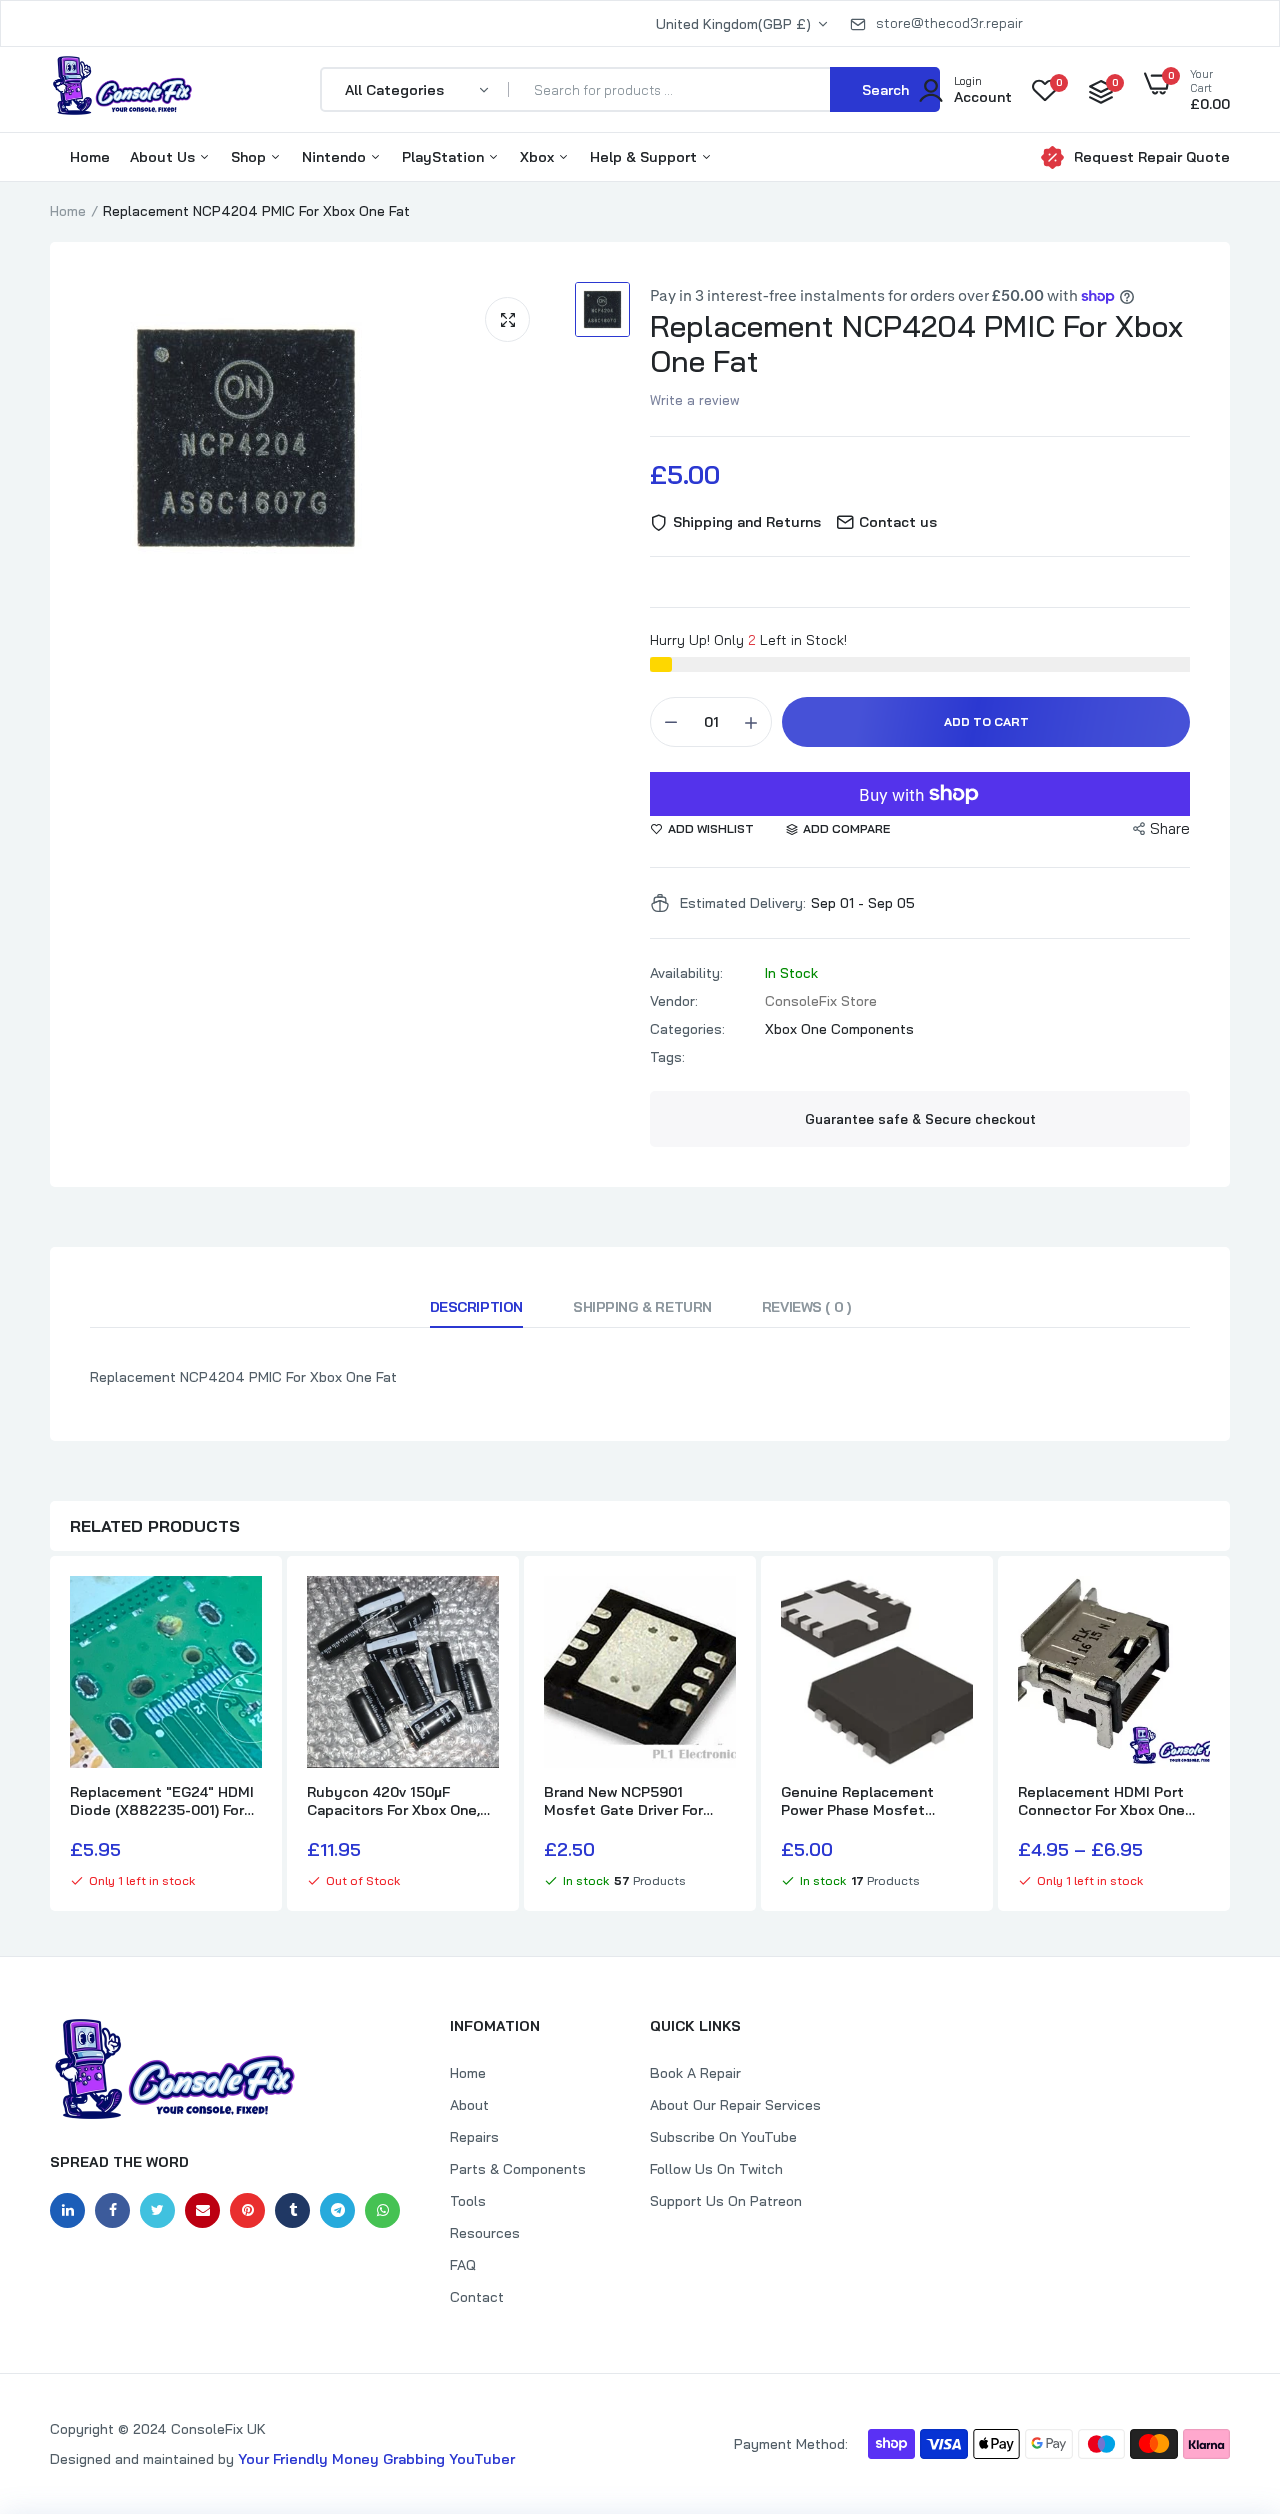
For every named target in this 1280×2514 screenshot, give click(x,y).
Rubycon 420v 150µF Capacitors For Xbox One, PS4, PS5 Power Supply (393, 1801)
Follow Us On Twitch (716, 2169)
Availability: (686, 973)
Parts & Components (518, 2169)
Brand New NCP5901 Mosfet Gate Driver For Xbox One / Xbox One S (623, 1801)
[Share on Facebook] (112, 2210)
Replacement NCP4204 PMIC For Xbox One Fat (916, 344)
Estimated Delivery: (743, 903)
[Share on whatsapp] (382, 2210)
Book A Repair (695, 2073)
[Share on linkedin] (67, 2210)
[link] (244, 1609)
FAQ (463, 2265)
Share (1170, 828)
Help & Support (645, 157)
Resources (485, 2233)
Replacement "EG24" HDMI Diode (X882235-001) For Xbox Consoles (162, 1801)
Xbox (539, 157)
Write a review (695, 400)
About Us (164, 157)
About (469, 2105)
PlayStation (445, 157)
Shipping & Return (642, 1307)
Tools (468, 2201)
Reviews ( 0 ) (806, 1307)
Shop (250, 157)
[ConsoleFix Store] (122, 89)
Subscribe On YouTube (723, 2137)
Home (90, 157)
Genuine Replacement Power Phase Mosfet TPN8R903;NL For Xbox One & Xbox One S (876, 1801)
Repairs (474, 2137)
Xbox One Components (839, 1029)
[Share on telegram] (337, 2210)
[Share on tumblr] (292, 2210)
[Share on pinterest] (247, 2210)
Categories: (687, 1029)
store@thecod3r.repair (949, 23)
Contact (477, 2297)
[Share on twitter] (157, 2210)
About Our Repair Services (735, 2105)
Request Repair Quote (1152, 157)
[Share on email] (202, 2210)
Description (476, 1307)
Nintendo (336, 157)
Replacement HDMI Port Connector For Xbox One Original (1101, 1801)
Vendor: (674, 1001)
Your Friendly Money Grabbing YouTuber (376, 2459)
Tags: (667, 1057)
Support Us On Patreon (726, 2201)
